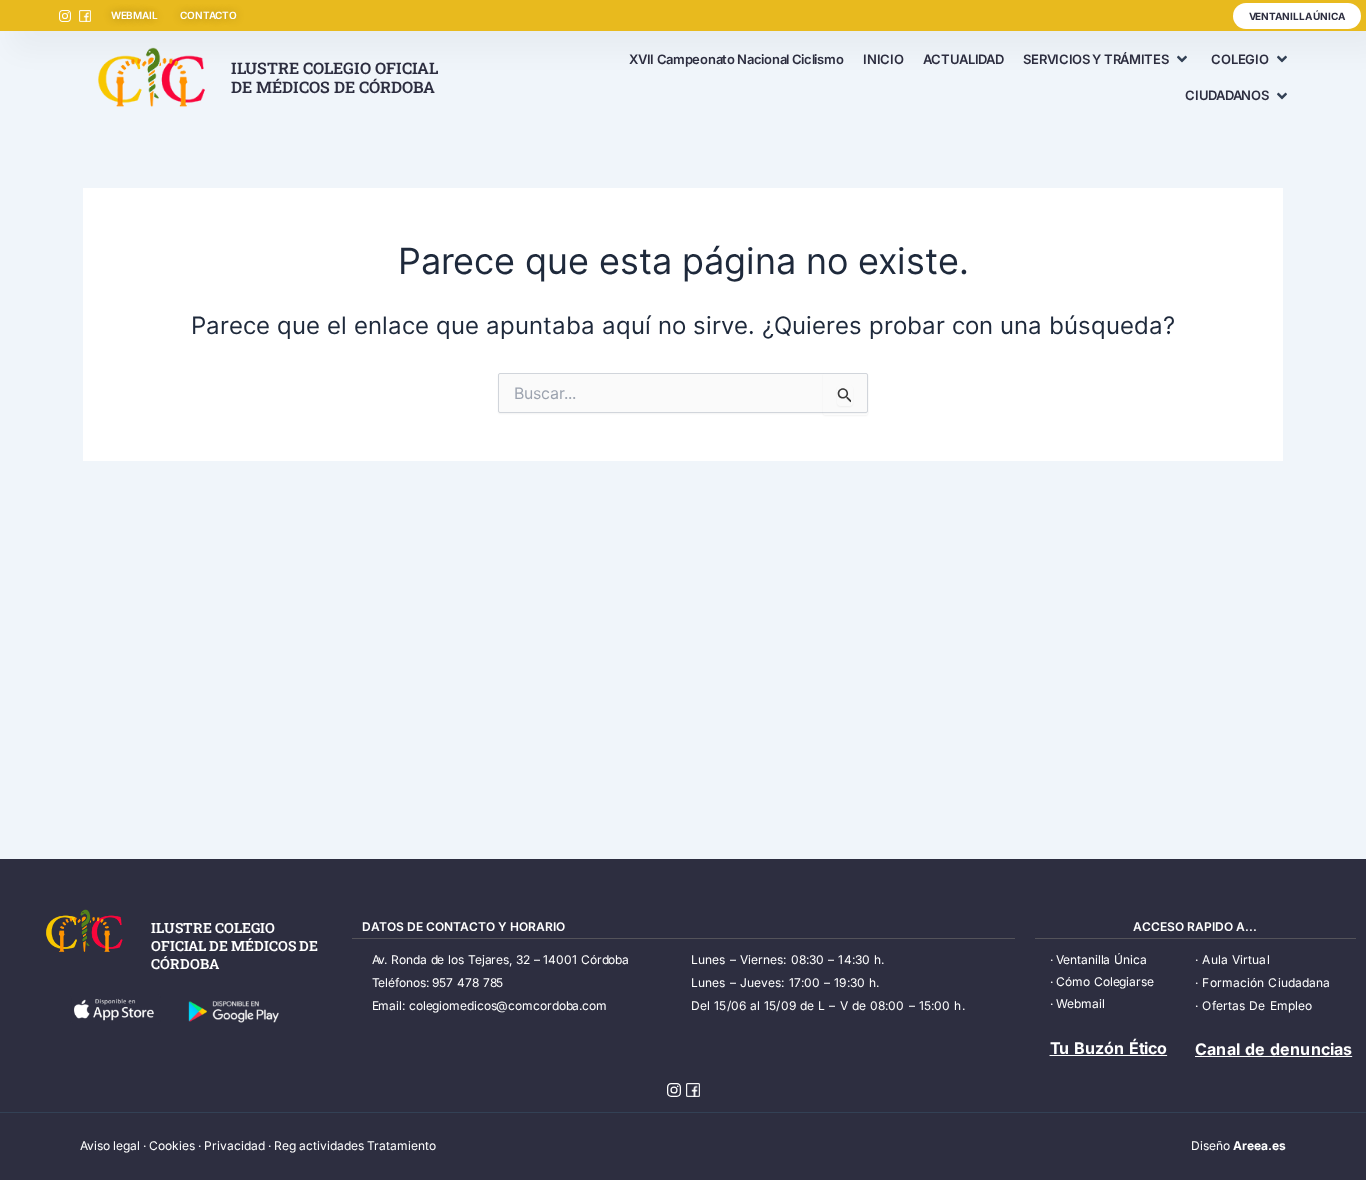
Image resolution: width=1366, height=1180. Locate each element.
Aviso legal (110, 1145)
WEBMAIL (134, 15)
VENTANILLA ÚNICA (1297, 16)
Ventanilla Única (1101, 959)
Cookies (172, 1145)
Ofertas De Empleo (1257, 1005)
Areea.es (1259, 1145)
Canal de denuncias (1273, 1049)
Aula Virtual (1235, 959)
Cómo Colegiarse (1105, 981)
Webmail (1080, 1003)
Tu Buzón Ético (1109, 1048)
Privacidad (234, 1145)
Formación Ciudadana (1266, 982)
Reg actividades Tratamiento (355, 1145)
